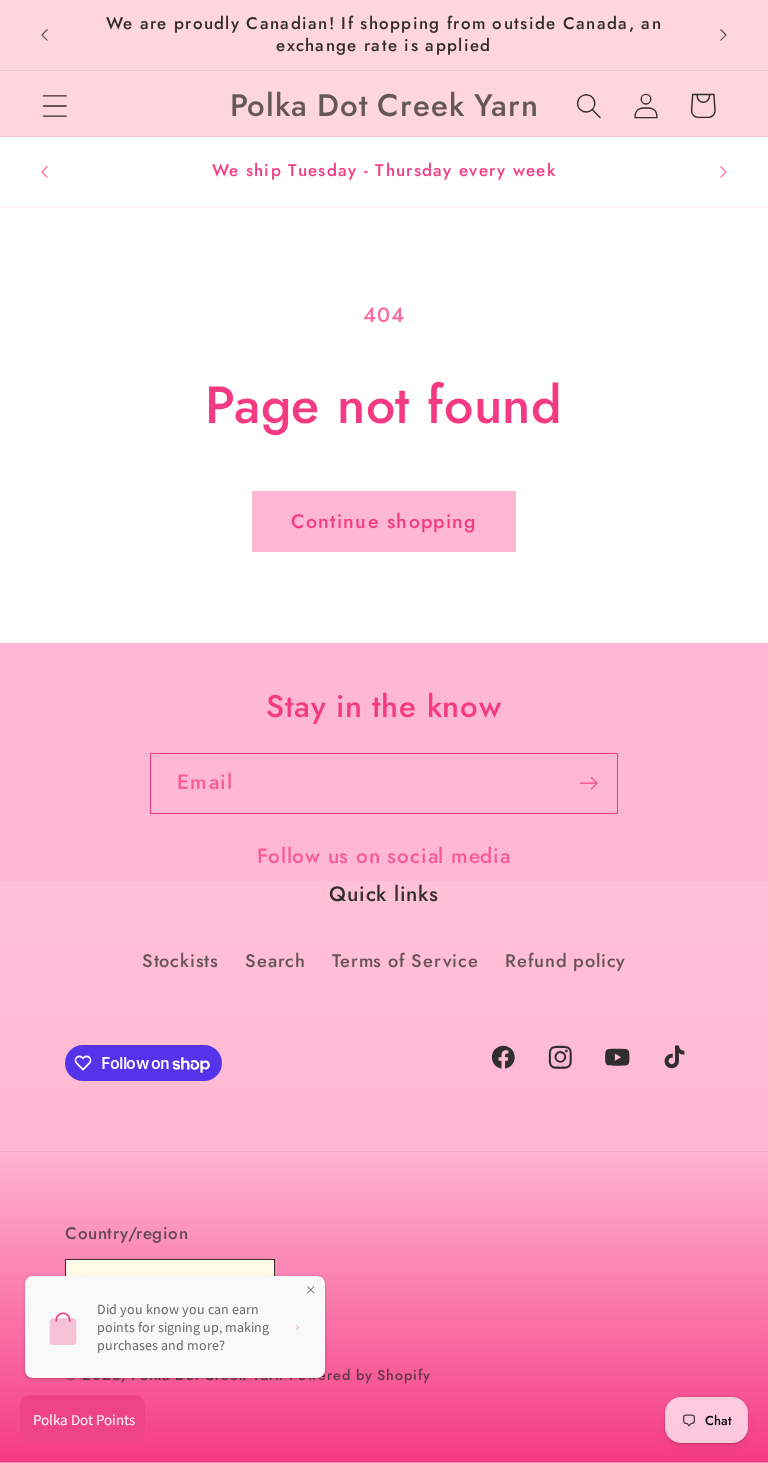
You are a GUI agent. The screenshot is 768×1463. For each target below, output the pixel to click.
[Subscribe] (588, 783)
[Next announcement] (724, 35)
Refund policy (565, 961)
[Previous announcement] (44, 35)
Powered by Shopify (359, 1375)
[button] (54, 105)
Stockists (180, 961)
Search (275, 961)
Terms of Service (405, 961)
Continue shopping (383, 521)
